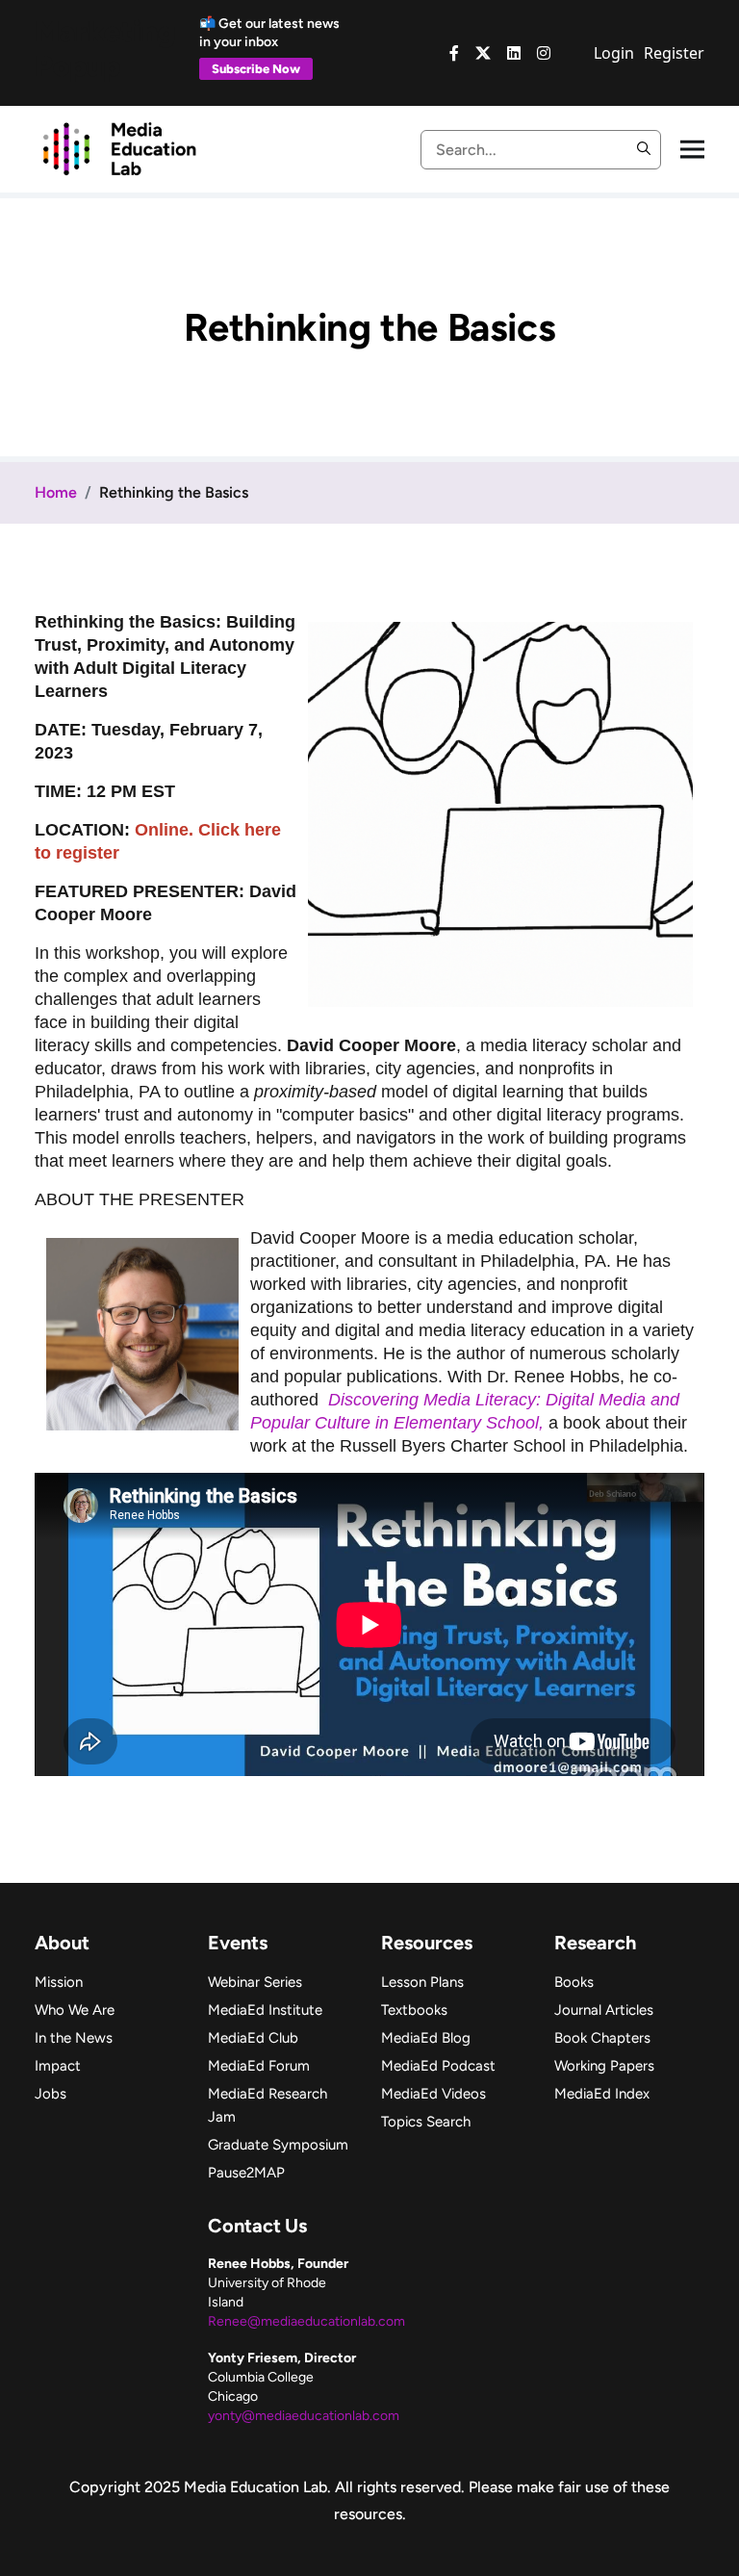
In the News (74, 2038)
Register (674, 53)
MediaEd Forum (259, 2066)
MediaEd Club (253, 2038)
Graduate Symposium (278, 2145)
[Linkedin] (514, 53)
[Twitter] (483, 53)
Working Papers (604, 2066)
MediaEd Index (602, 2094)
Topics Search (426, 2122)
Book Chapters (602, 2038)
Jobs (51, 2094)
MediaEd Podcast (438, 2066)
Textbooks (414, 2010)
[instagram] (544, 53)
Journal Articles (604, 2010)
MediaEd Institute (265, 2010)
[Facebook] (454, 53)
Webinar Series (255, 1982)
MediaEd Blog (426, 2038)
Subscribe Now (256, 69)
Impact (58, 2066)
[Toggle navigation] (692, 149)
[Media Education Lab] (119, 147)
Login (614, 53)
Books (574, 1982)
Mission (59, 1982)
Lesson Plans (422, 1982)
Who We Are (75, 2010)
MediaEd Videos (433, 2094)
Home (56, 492)
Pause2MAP (246, 2173)
